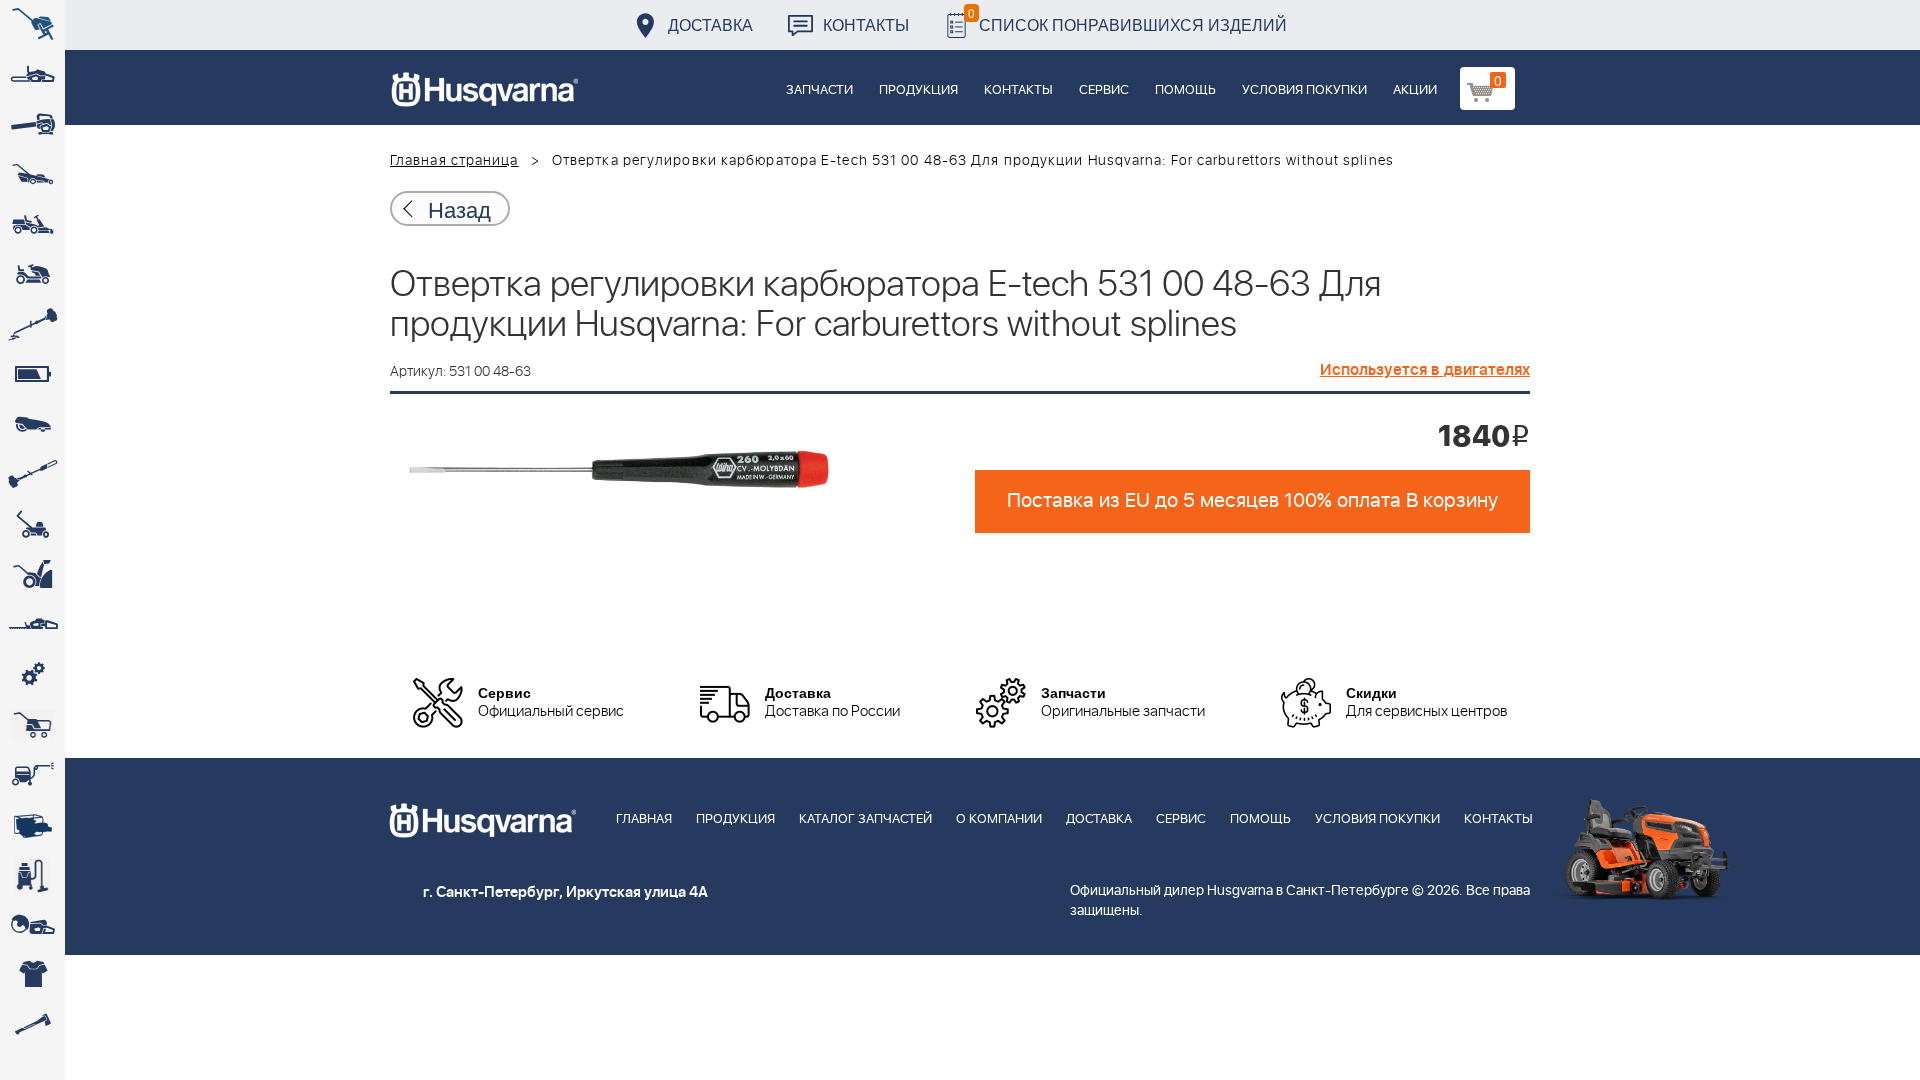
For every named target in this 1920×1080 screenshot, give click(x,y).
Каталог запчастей (865, 819)
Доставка (710, 24)
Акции (1415, 90)
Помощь (1185, 90)
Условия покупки (1304, 90)
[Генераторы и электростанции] (32, 725)
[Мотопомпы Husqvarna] (32, 825)
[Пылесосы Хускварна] (32, 875)
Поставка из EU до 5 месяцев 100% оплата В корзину (1252, 501)
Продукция (918, 90)
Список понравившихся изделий (1127, 19)
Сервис (1104, 90)
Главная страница (454, 161)
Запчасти (819, 90)
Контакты (866, 24)
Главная (644, 819)
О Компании (999, 819)
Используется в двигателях (1425, 370)
